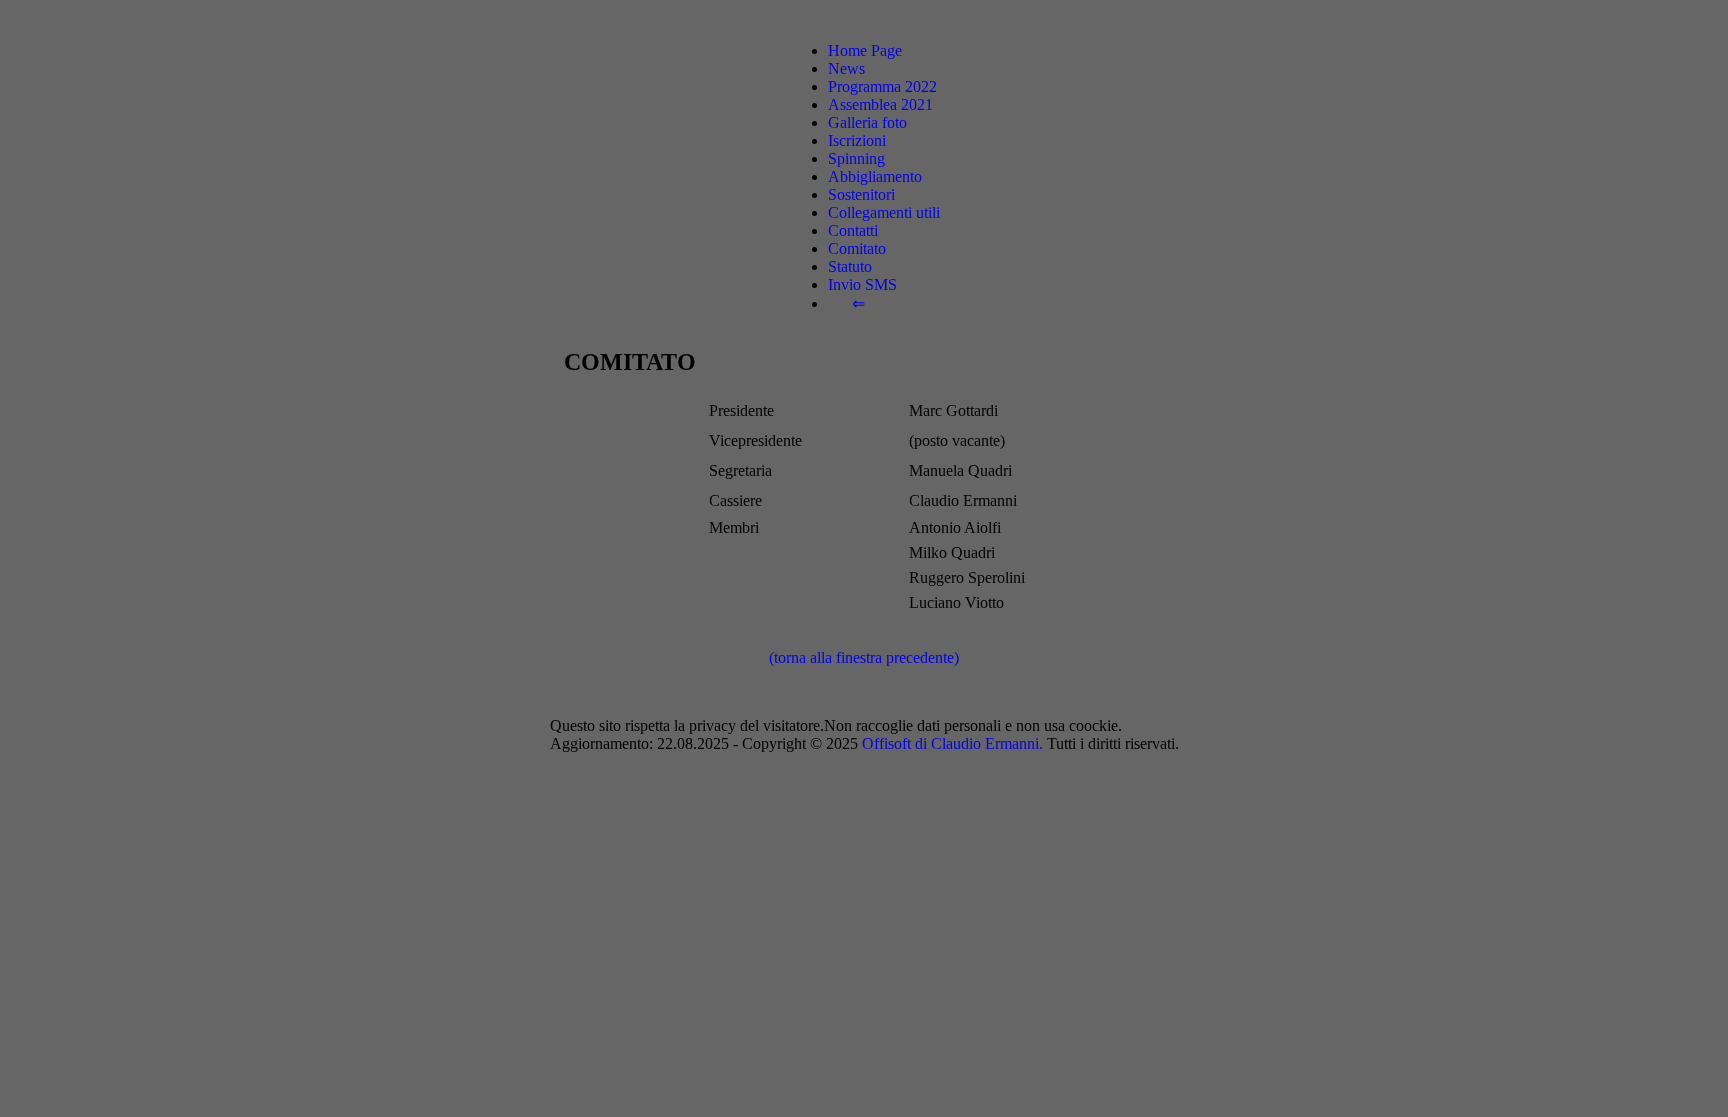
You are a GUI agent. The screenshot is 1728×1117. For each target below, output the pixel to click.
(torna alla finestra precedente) (864, 657)
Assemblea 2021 (880, 104)
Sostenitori (861, 194)
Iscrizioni (857, 140)
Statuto (850, 266)
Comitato (857, 248)
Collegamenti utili (884, 212)
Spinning (856, 158)
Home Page (865, 50)
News (846, 68)
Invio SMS (862, 284)
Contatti (853, 230)
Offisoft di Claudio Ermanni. (952, 743)
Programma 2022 (882, 86)
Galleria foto (867, 122)
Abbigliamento (875, 176)
